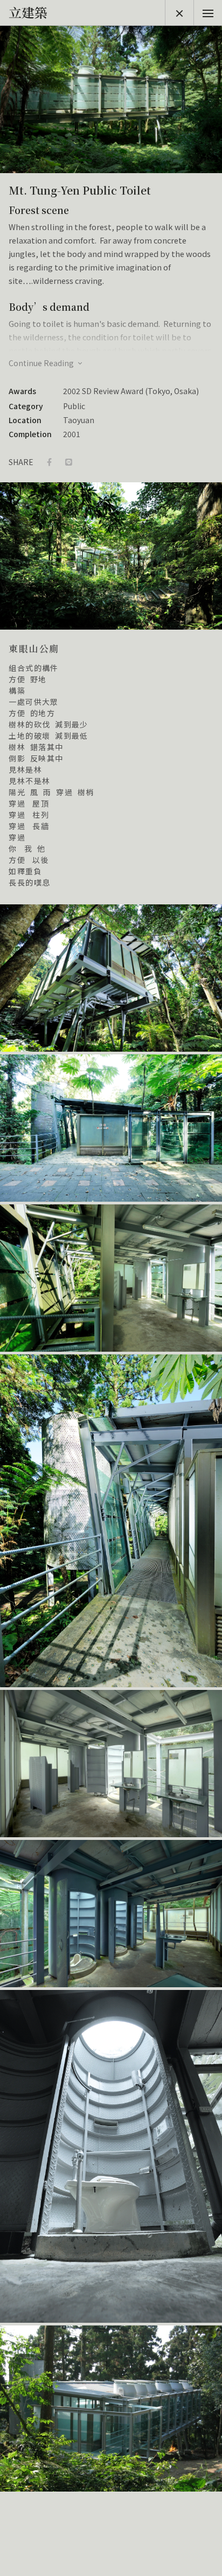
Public (74, 406)
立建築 (28, 12)
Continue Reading (42, 363)
